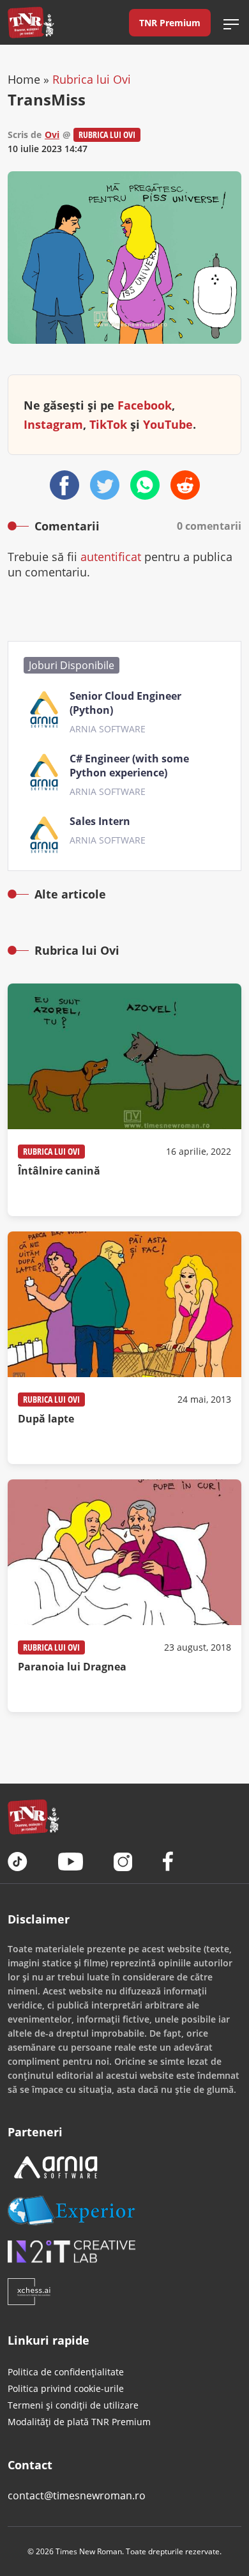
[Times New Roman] (31, 22)
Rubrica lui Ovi (92, 79)
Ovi (52, 135)
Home (24, 79)
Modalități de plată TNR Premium (79, 2422)
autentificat (111, 557)
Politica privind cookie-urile (66, 2388)
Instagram (53, 424)
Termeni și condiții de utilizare (73, 2405)
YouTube (168, 424)
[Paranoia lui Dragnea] (124, 1596)
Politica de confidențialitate (66, 2372)
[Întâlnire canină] (124, 1100)
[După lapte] (124, 1348)
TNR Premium (170, 23)
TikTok (108, 424)
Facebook (145, 405)
